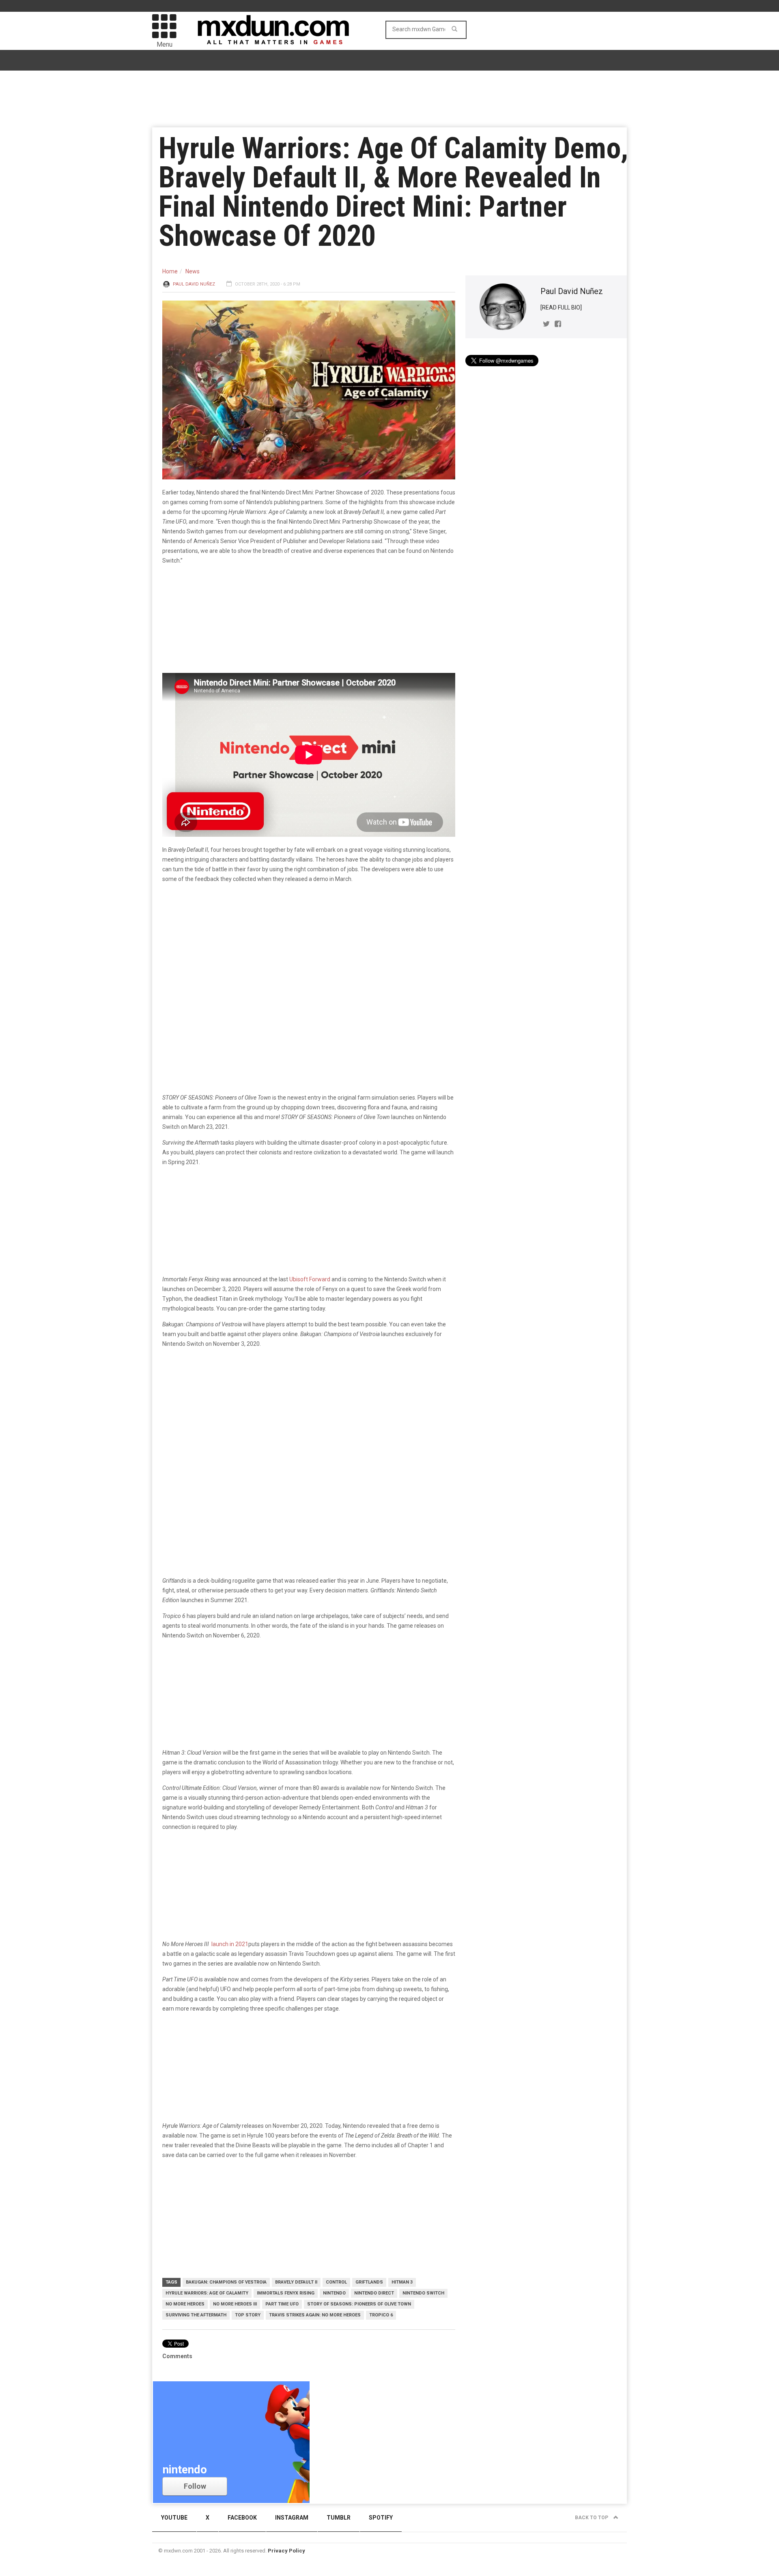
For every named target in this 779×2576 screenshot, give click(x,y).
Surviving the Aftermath (196, 2315)
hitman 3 (402, 2282)
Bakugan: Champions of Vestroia (226, 2282)
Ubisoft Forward (310, 1279)
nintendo (334, 2293)
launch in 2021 (229, 1944)
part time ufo (282, 2304)
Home (170, 271)
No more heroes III (235, 2304)
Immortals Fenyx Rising (286, 2293)
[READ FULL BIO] (561, 307)
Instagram (292, 2518)
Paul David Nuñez (194, 284)
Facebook (242, 2518)
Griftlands (369, 2282)
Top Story (248, 2315)
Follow (195, 2486)
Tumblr (339, 2518)
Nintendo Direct (374, 2293)
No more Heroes (185, 2304)
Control (336, 2282)
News (193, 271)
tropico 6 (381, 2315)
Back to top (592, 2518)
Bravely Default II (296, 2282)
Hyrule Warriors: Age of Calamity (207, 2293)
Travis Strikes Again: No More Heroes (315, 2315)
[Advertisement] (309, 1418)
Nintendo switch (423, 2293)
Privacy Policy (286, 2551)
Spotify (381, 2518)
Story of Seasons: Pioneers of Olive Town (359, 2304)
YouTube (174, 2518)
